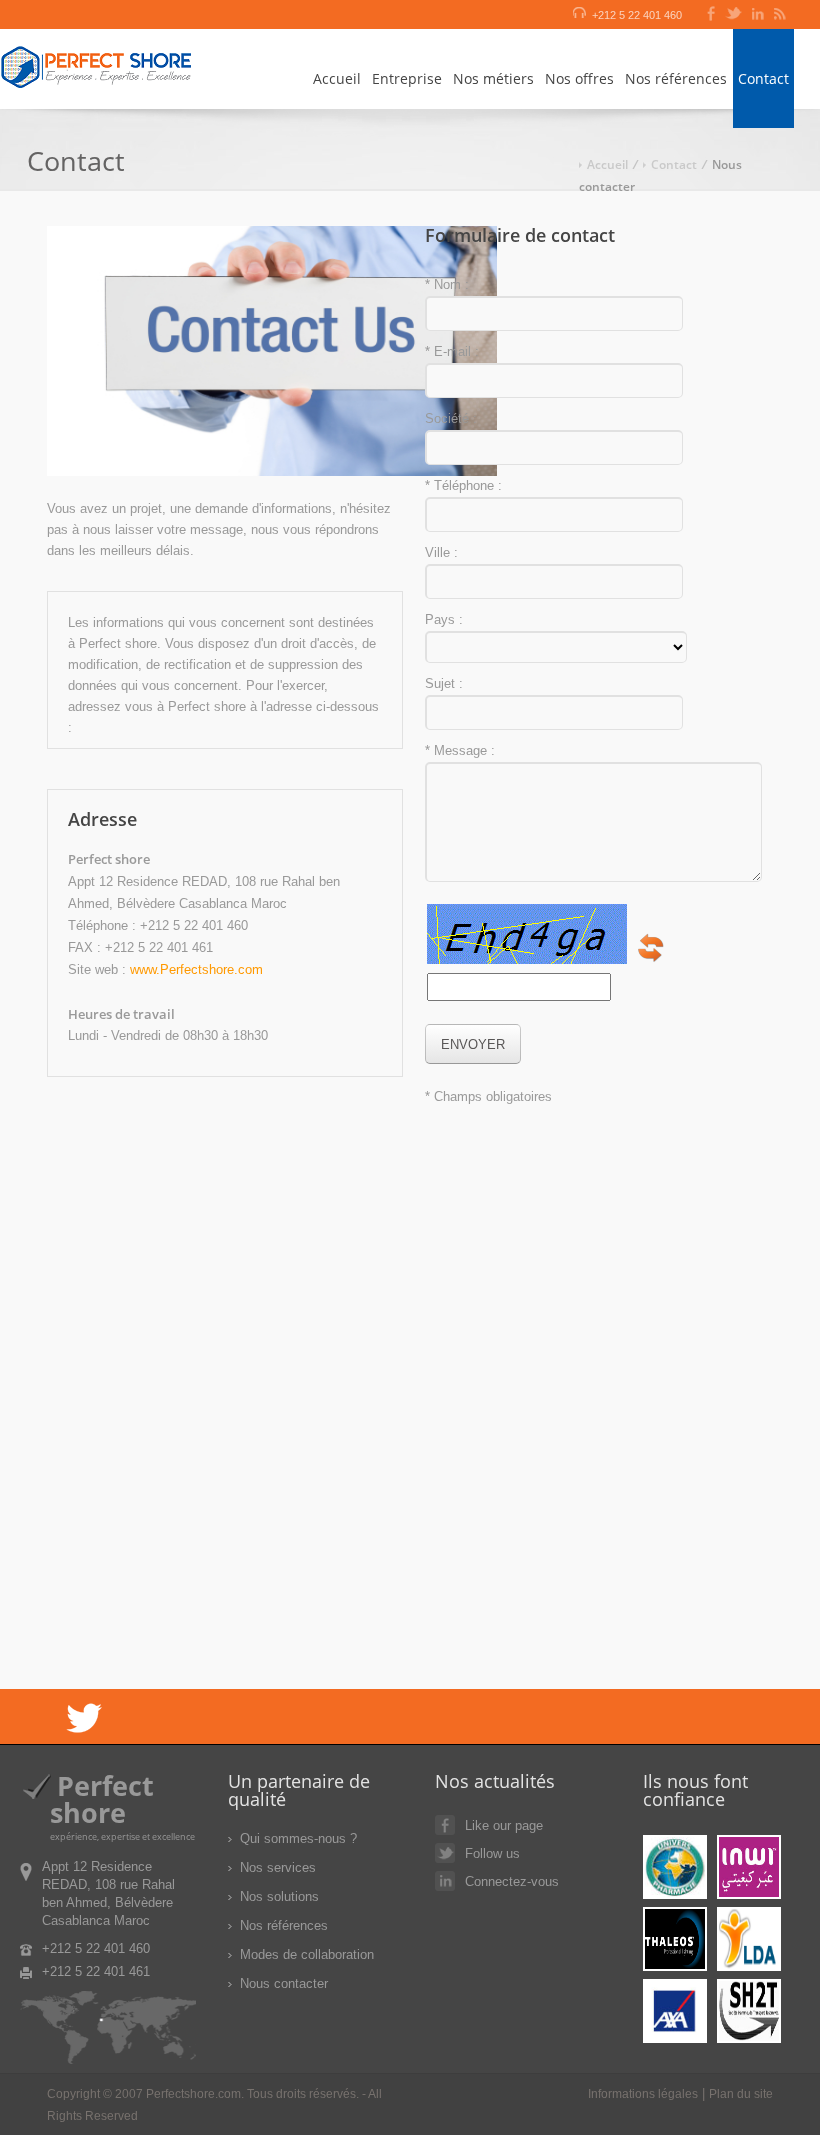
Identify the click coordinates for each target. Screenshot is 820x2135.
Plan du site (741, 2094)
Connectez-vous (512, 1881)
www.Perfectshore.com (196, 969)
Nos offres (579, 78)
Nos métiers (493, 78)
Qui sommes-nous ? (298, 1838)
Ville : (441, 552)
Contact (763, 78)
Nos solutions (279, 1896)
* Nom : (447, 284)
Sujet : (444, 683)
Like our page (504, 1825)
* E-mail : (452, 351)
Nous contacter (284, 1983)
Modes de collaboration (307, 1954)
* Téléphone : (463, 485)
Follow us (492, 1853)
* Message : (460, 750)
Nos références (676, 78)
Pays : (444, 619)
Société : (451, 418)
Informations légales (643, 2094)
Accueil (337, 78)
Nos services (278, 1867)
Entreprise (407, 78)
